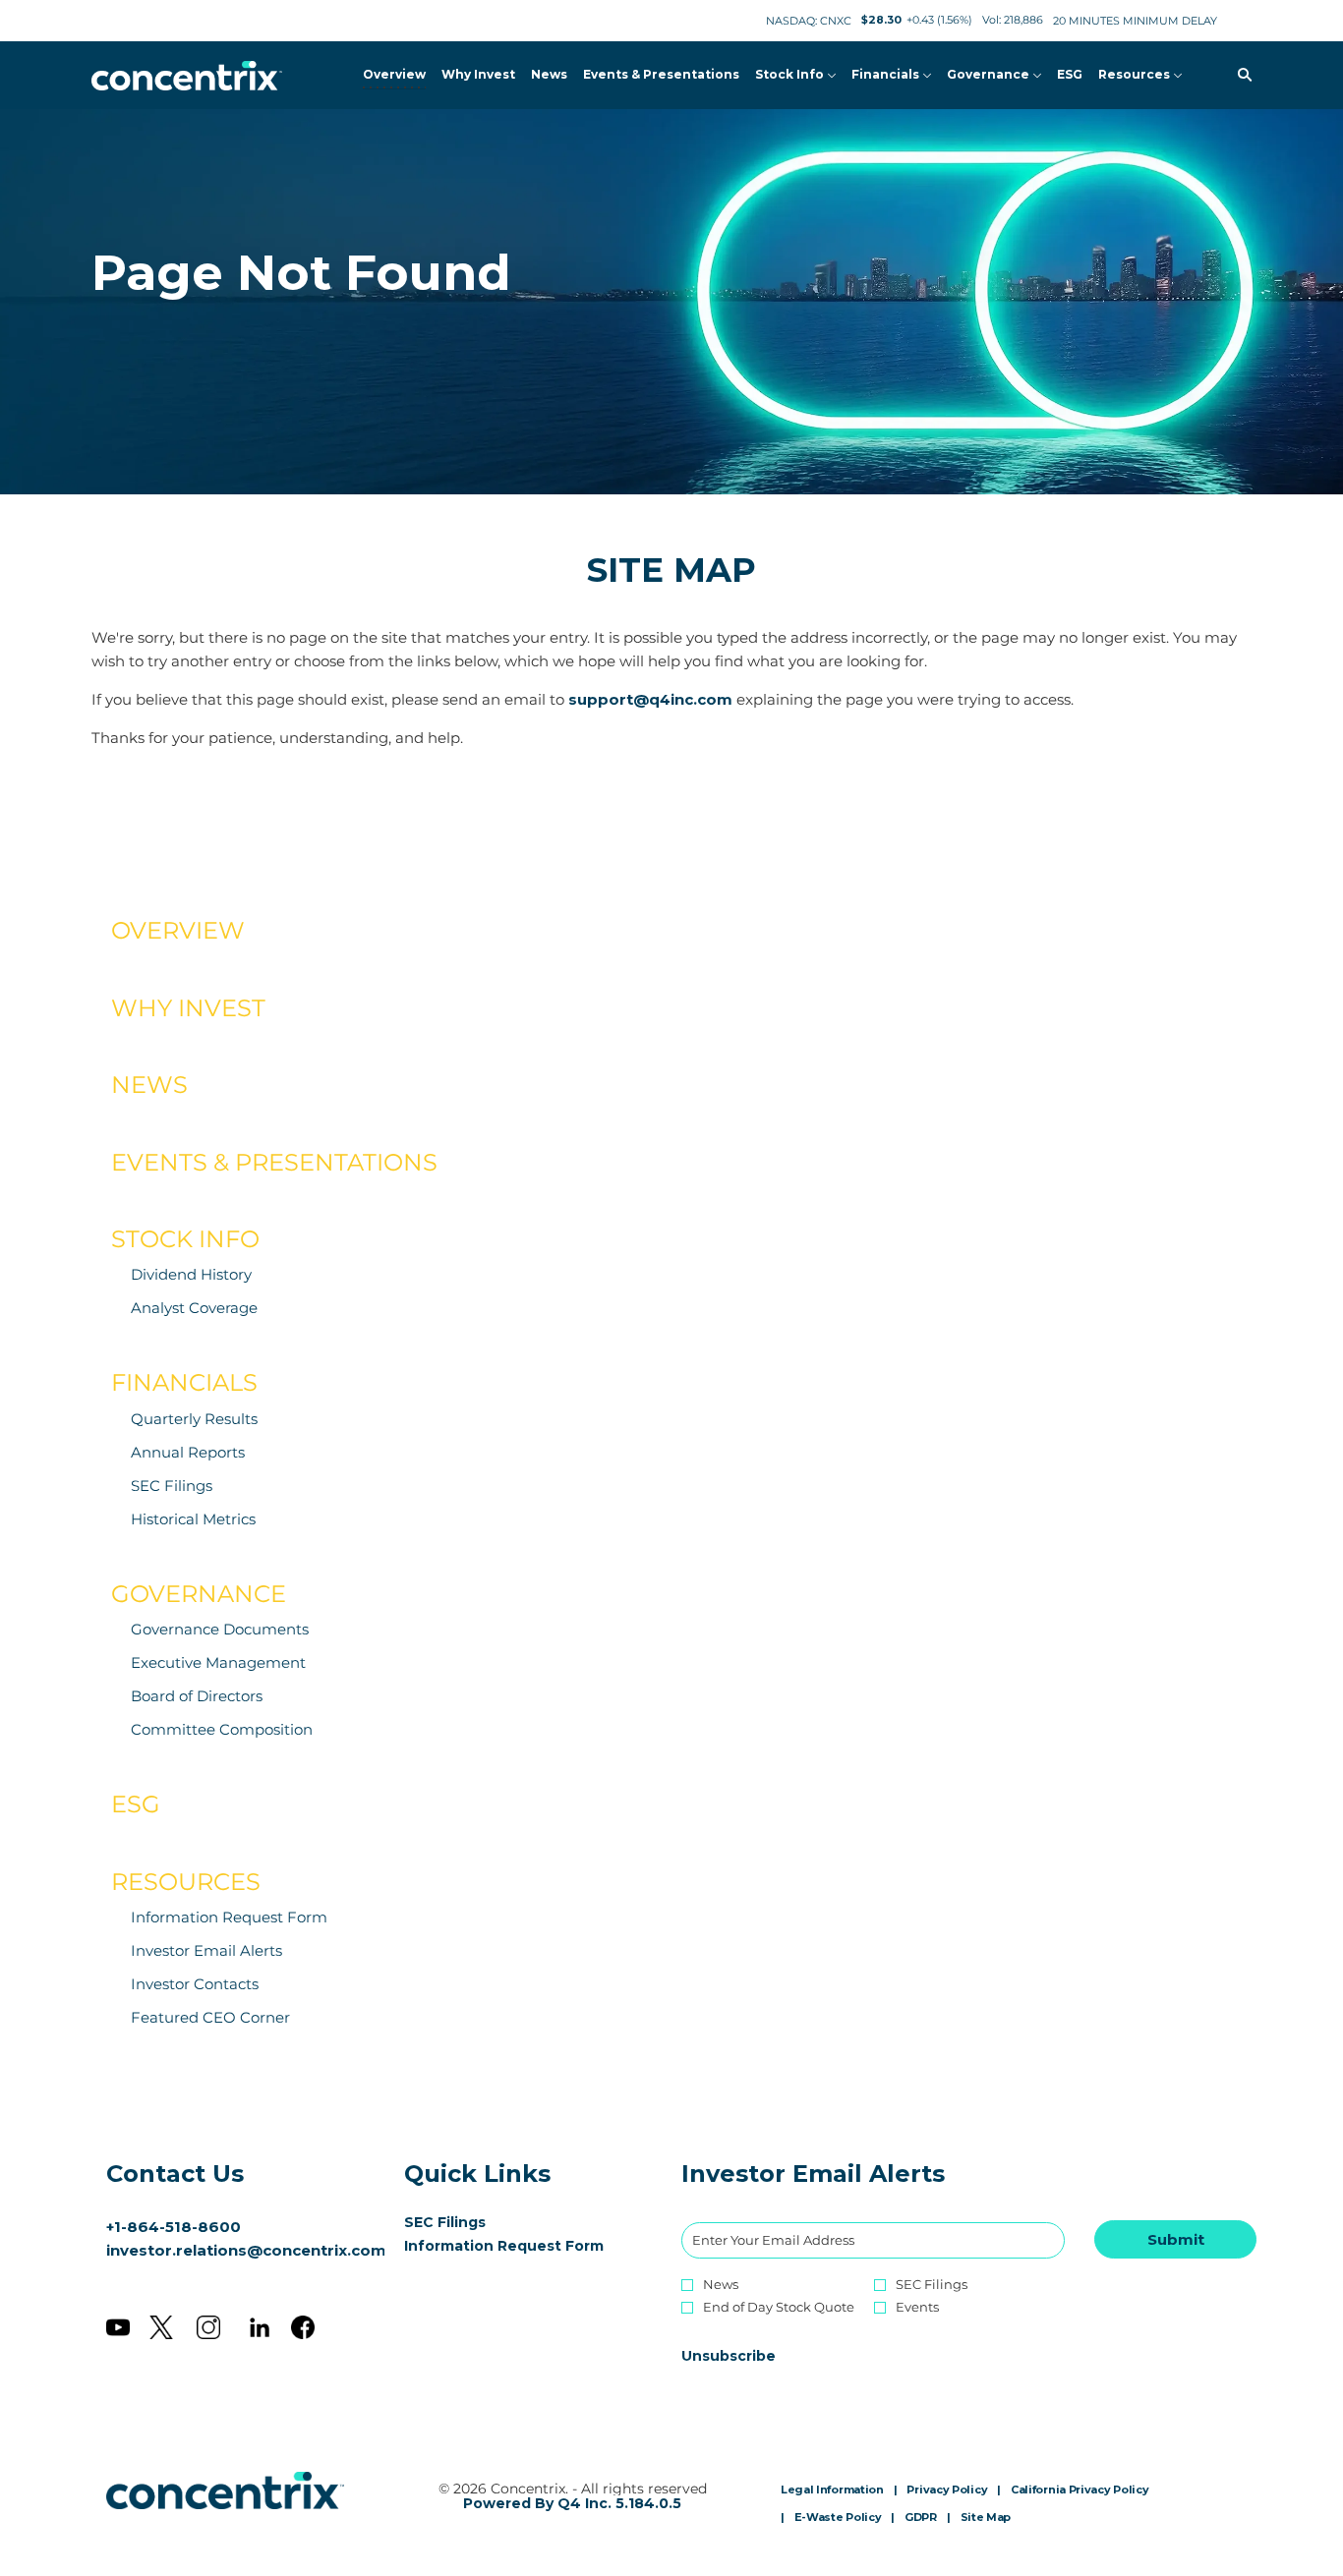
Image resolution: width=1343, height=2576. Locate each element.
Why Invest (188, 1008)
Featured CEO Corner (210, 2017)
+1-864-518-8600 (174, 2227)
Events (917, 2307)
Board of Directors (197, 1696)
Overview (178, 930)
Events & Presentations (274, 1162)
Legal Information (832, 2490)
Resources (186, 1882)
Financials (184, 1382)
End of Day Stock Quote (779, 2307)
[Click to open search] (1240, 75)
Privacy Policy (947, 2490)
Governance (199, 1594)
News (149, 1085)
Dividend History (191, 1274)
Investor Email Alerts (206, 1950)
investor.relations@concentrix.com (246, 2250)
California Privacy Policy (1080, 2490)
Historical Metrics (193, 1519)
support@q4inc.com (650, 699)
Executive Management (218, 1662)
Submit (1176, 2239)
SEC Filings (172, 1486)
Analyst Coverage (194, 1308)
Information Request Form (229, 1917)
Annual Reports (188, 1452)
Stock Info (185, 1239)
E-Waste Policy (838, 2518)
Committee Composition (222, 1729)
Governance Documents (220, 1629)
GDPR (921, 2518)
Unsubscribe (729, 2356)
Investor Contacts (195, 1984)
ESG (136, 1804)
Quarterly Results (194, 1419)
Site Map (986, 2518)
